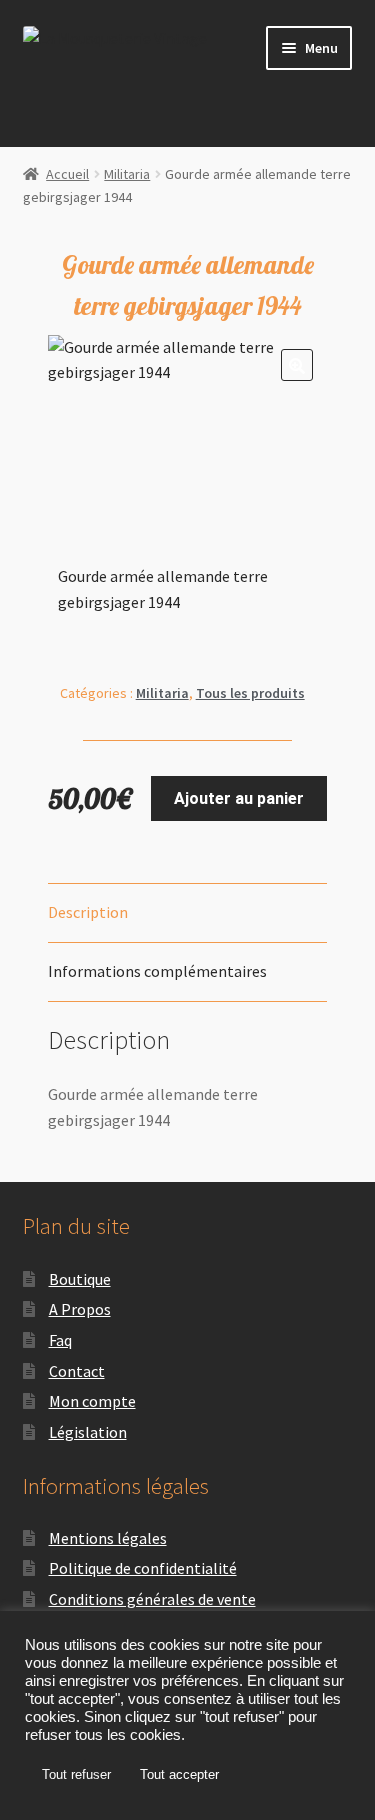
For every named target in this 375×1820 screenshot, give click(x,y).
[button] (297, 365)
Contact (77, 1371)
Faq (60, 1340)
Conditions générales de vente (152, 1599)
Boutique (80, 1279)
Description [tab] (88, 912)
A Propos (80, 1309)
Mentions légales (108, 1538)
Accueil (67, 174)
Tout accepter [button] (179, 1774)
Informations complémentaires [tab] (157, 971)
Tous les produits (250, 693)
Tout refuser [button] (76, 1774)
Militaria (127, 174)
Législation (88, 1432)
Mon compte (92, 1401)
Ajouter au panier (239, 798)
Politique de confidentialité (143, 1568)
